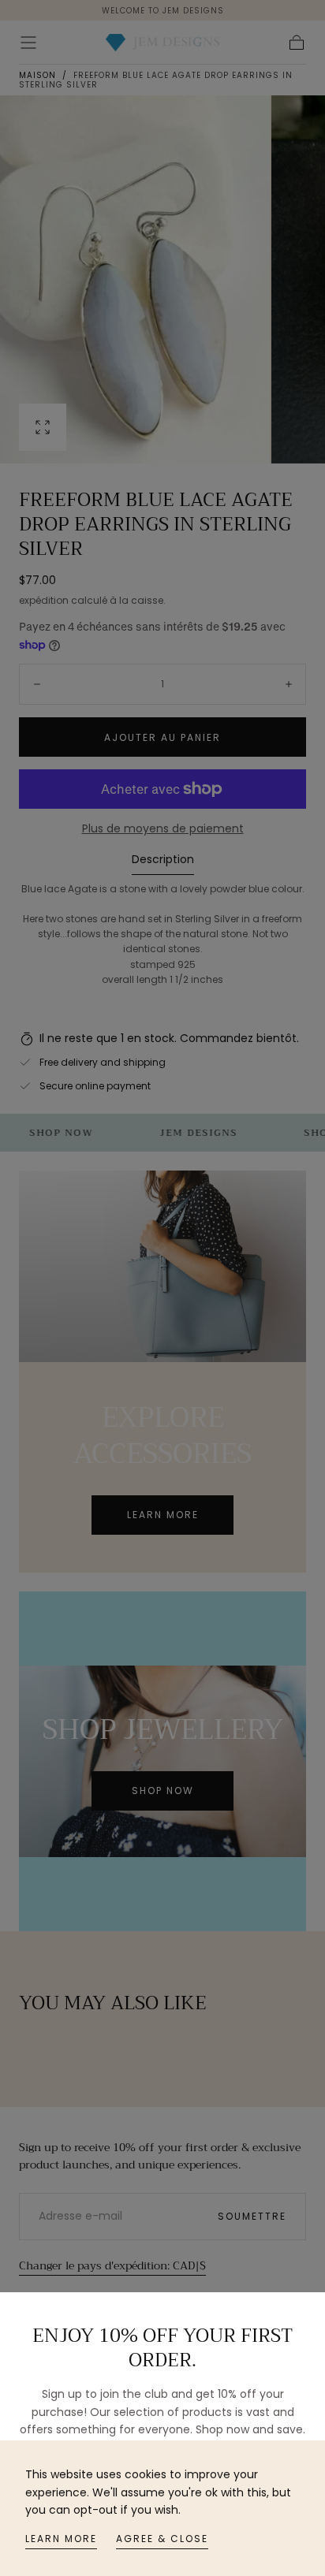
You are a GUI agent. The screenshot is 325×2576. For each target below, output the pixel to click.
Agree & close (162, 2539)
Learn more (61, 2539)
